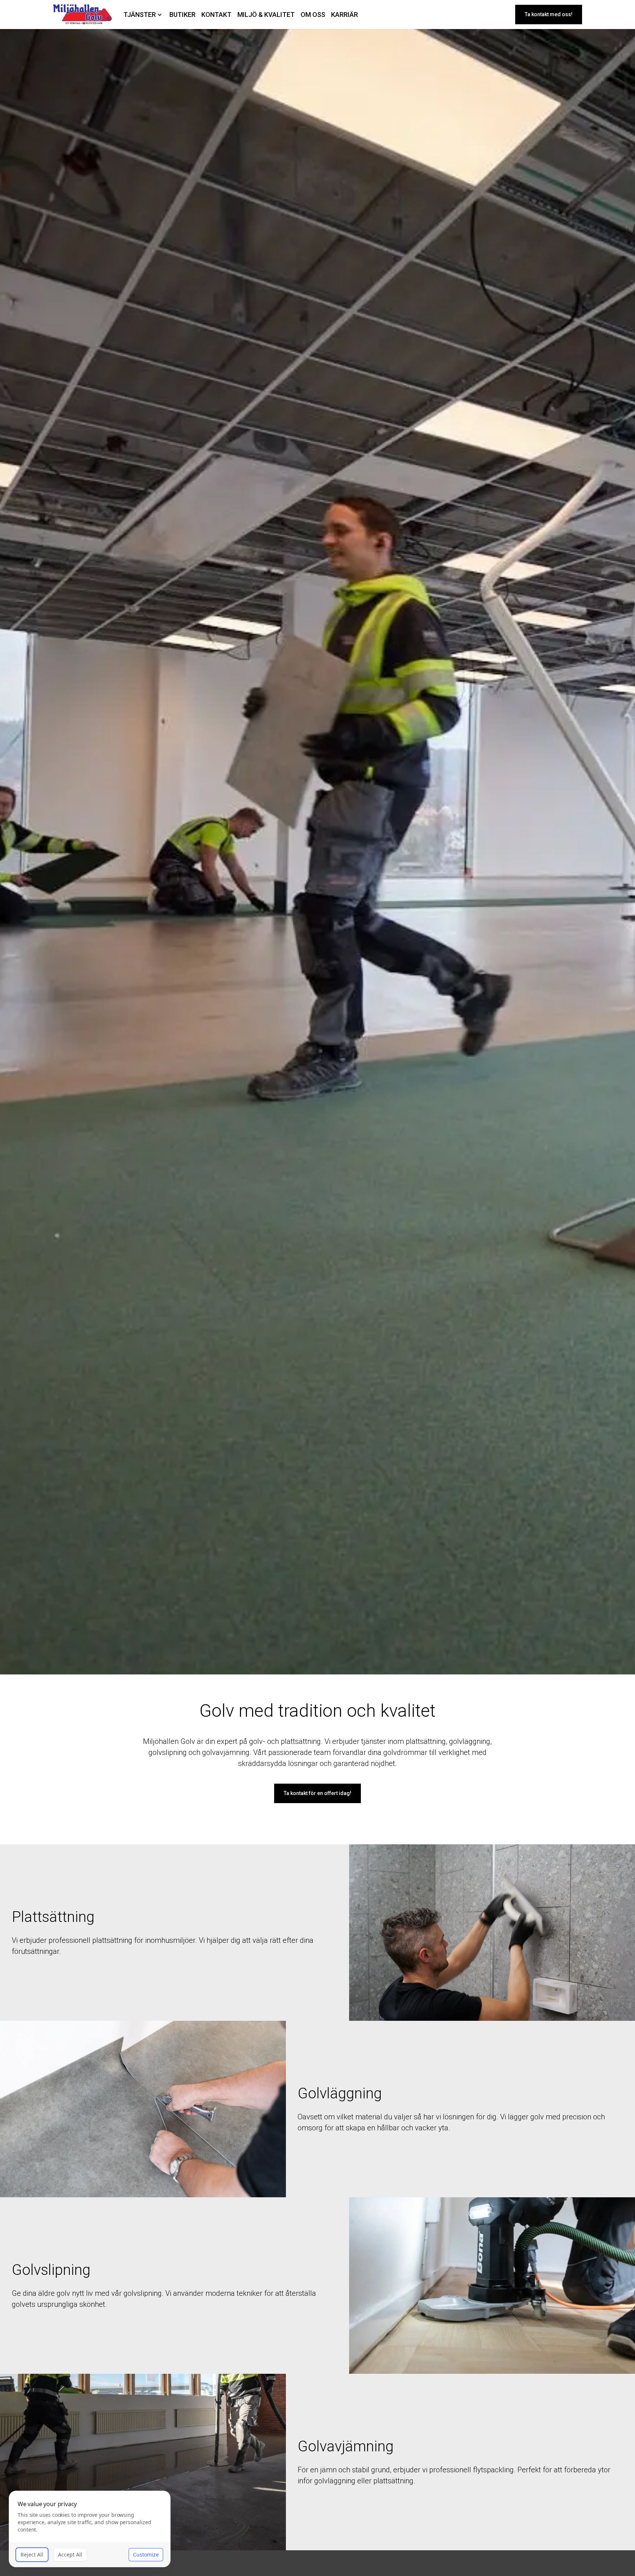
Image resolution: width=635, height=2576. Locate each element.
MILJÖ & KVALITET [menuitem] (266, 15)
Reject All (32, 2554)
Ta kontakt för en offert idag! (317, 1793)
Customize (146, 2554)
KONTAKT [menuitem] (216, 15)
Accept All (70, 2554)
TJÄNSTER (140, 15)
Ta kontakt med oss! (549, 14)
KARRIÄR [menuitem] (345, 15)
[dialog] (90, 2529)
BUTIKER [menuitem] (182, 15)
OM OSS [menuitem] (313, 15)
